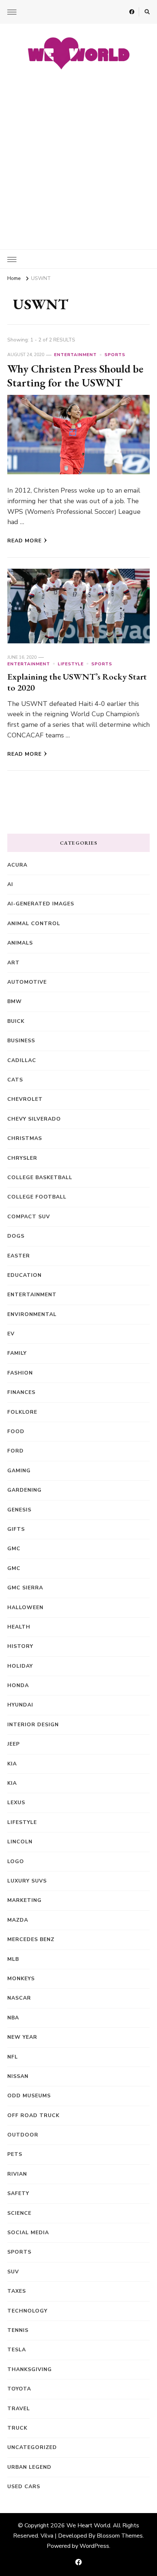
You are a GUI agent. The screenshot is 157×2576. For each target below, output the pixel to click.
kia (12, 1764)
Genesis (19, 1510)
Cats (15, 1080)
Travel (19, 2409)
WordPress (94, 2546)
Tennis (18, 2330)
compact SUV (29, 1217)
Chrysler (22, 1158)
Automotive (27, 982)
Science (19, 2213)
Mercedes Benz (31, 1939)
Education (24, 1275)
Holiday (20, 1666)
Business (21, 1041)
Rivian (17, 2174)
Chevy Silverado (34, 1119)
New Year (22, 2037)
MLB (13, 1959)
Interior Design (33, 1725)
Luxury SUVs (27, 1881)
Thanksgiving (30, 2369)
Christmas (25, 1138)
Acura (17, 865)
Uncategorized (32, 2447)
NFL (13, 2057)
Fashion (20, 1373)
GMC (14, 1549)
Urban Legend (29, 2467)
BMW (15, 1001)
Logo (16, 1861)
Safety (18, 2193)
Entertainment (75, 355)
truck (17, 2428)
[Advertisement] (78, 156)
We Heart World (88, 2525)
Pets (15, 2154)
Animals (20, 943)
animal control (34, 924)
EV (11, 1334)
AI (10, 884)
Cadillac (22, 1060)
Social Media (28, 2233)
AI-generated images (41, 904)
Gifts (16, 1529)
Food (16, 1431)
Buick (16, 1021)
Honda (18, 1685)
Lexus (16, 1803)
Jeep (14, 1744)
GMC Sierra (25, 1588)
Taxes (17, 2291)
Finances (21, 1392)
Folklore (22, 1412)
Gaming (19, 1471)
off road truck (33, 2115)
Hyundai (20, 1705)
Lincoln (20, 1842)
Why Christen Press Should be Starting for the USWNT (75, 376)
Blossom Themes (120, 2536)
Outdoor (23, 2135)
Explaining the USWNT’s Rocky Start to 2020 (77, 682)
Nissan (18, 2076)
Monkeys (21, 1979)
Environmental (32, 1314)
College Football (37, 1197)
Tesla (17, 2350)
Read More (24, 541)
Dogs (16, 1236)
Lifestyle (71, 664)
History (20, 1646)
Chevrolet (25, 1099)
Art (14, 963)
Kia (12, 1783)
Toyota (19, 2389)
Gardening (24, 1490)
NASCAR (19, 1998)
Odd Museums (29, 2096)
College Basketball (40, 1177)
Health (19, 1627)
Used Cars (24, 2487)
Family (17, 1353)
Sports (115, 355)
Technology (27, 2311)
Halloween (25, 1607)
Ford (16, 1451)
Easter (19, 1256)
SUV (13, 2272)
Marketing (24, 1900)
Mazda (18, 1920)
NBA (13, 2018)
